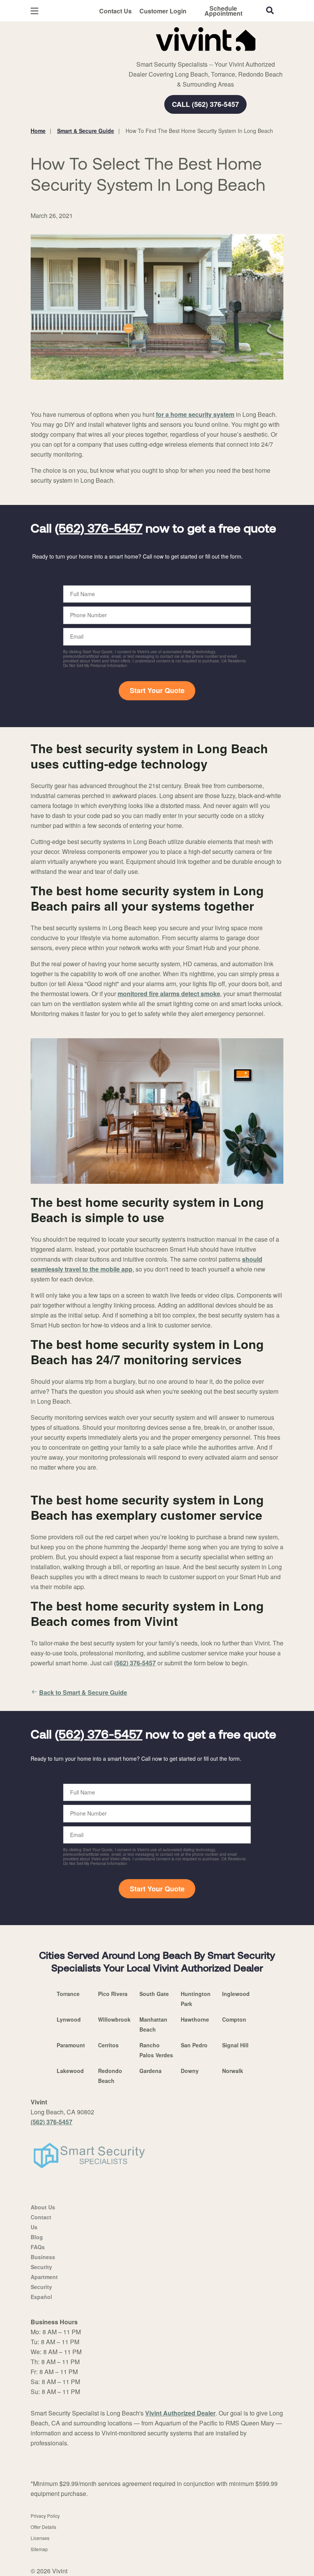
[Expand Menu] (135, 54)
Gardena (150, 2071)
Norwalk (233, 2071)
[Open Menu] (34, 11)
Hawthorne (195, 2019)
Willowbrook (114, 2019)
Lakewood (70, 2071)
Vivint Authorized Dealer (180, 2413)
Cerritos (108, 2045)
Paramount (71, 2045)
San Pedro (194, 2045)
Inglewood (236, 1994)
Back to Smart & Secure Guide (83, 1692)
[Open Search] (270, 10)
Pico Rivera (113, 1994)
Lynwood (69, 2019)
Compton (234, 2019)
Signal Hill (235, 2045)
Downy (190, 2071)
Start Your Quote (157, 690)
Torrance (68, 1994)
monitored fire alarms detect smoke (169, 994)
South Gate (154, 1994)
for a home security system (195, 414)
